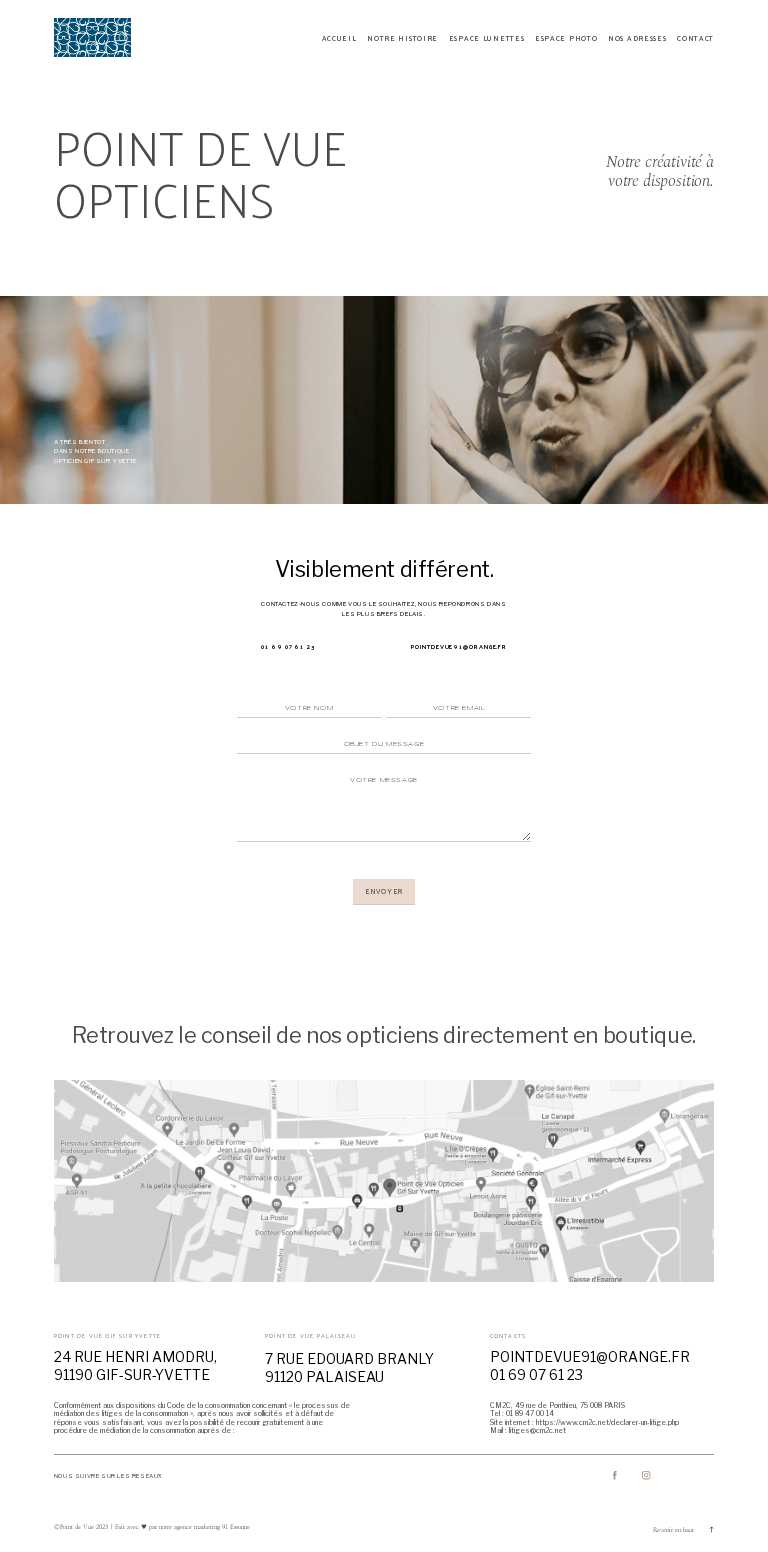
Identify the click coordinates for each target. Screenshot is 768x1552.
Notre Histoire (402, 38)
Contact (695, 38)
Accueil (339, 38)
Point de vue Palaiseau (310, 1335)
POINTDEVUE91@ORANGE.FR (459, 646)
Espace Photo (566, 38)
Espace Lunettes (487, 38)
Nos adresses (637, 38)
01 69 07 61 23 (288, 646)
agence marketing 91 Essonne (211, 1526)
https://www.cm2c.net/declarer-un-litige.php (607, 1422)
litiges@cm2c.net (537, 1430)
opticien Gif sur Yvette (95, 460)
